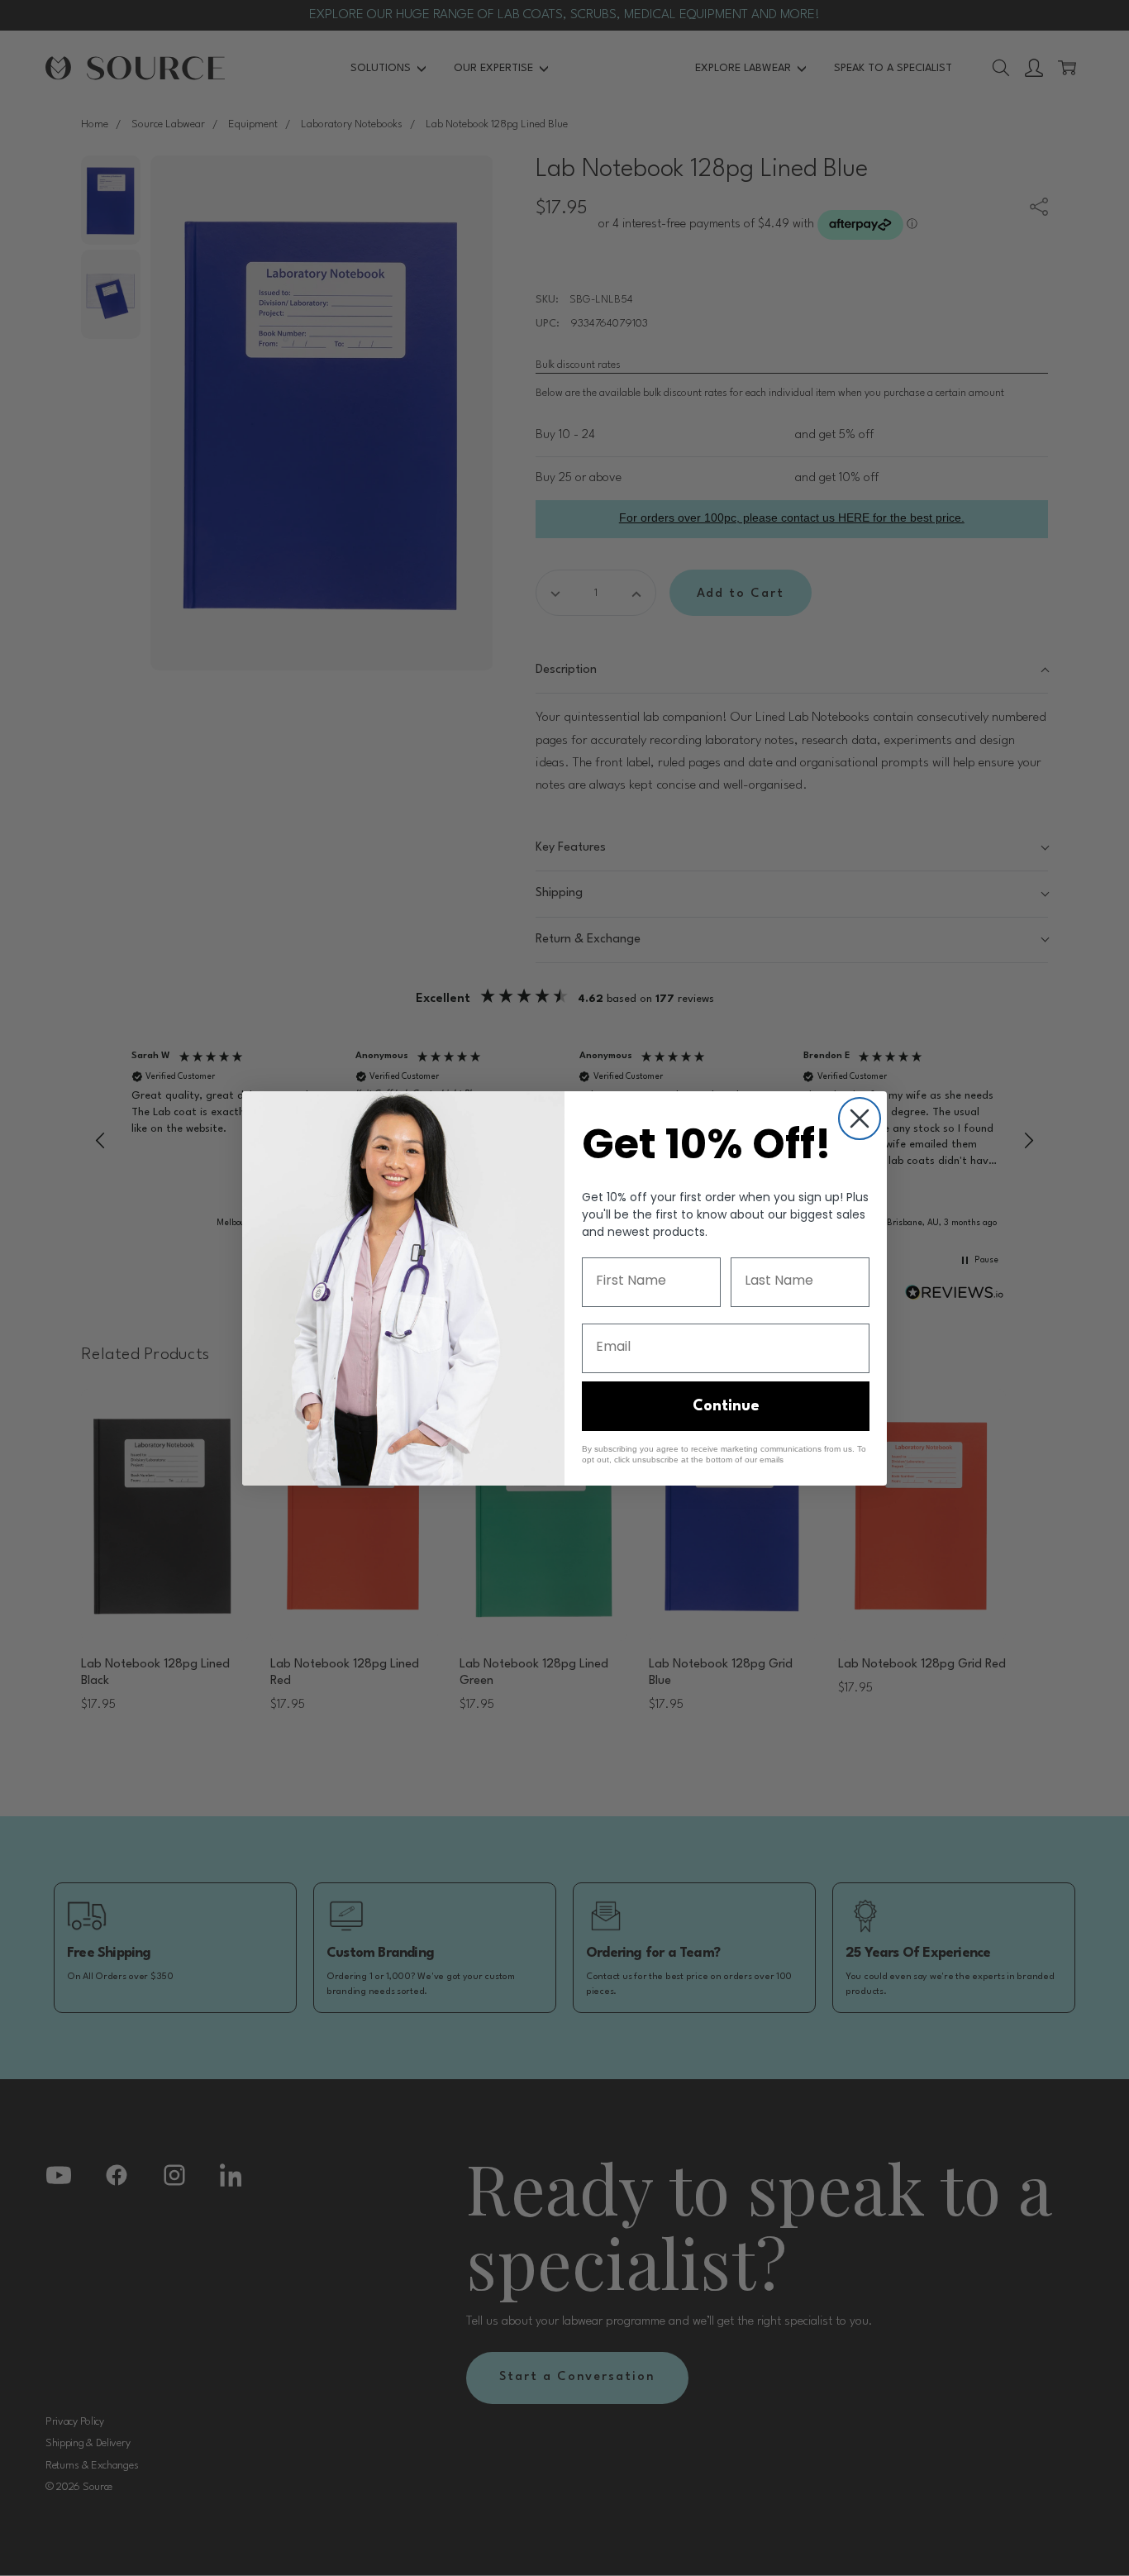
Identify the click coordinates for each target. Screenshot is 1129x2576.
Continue (726, 1406)
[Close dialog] (860, 1119)
